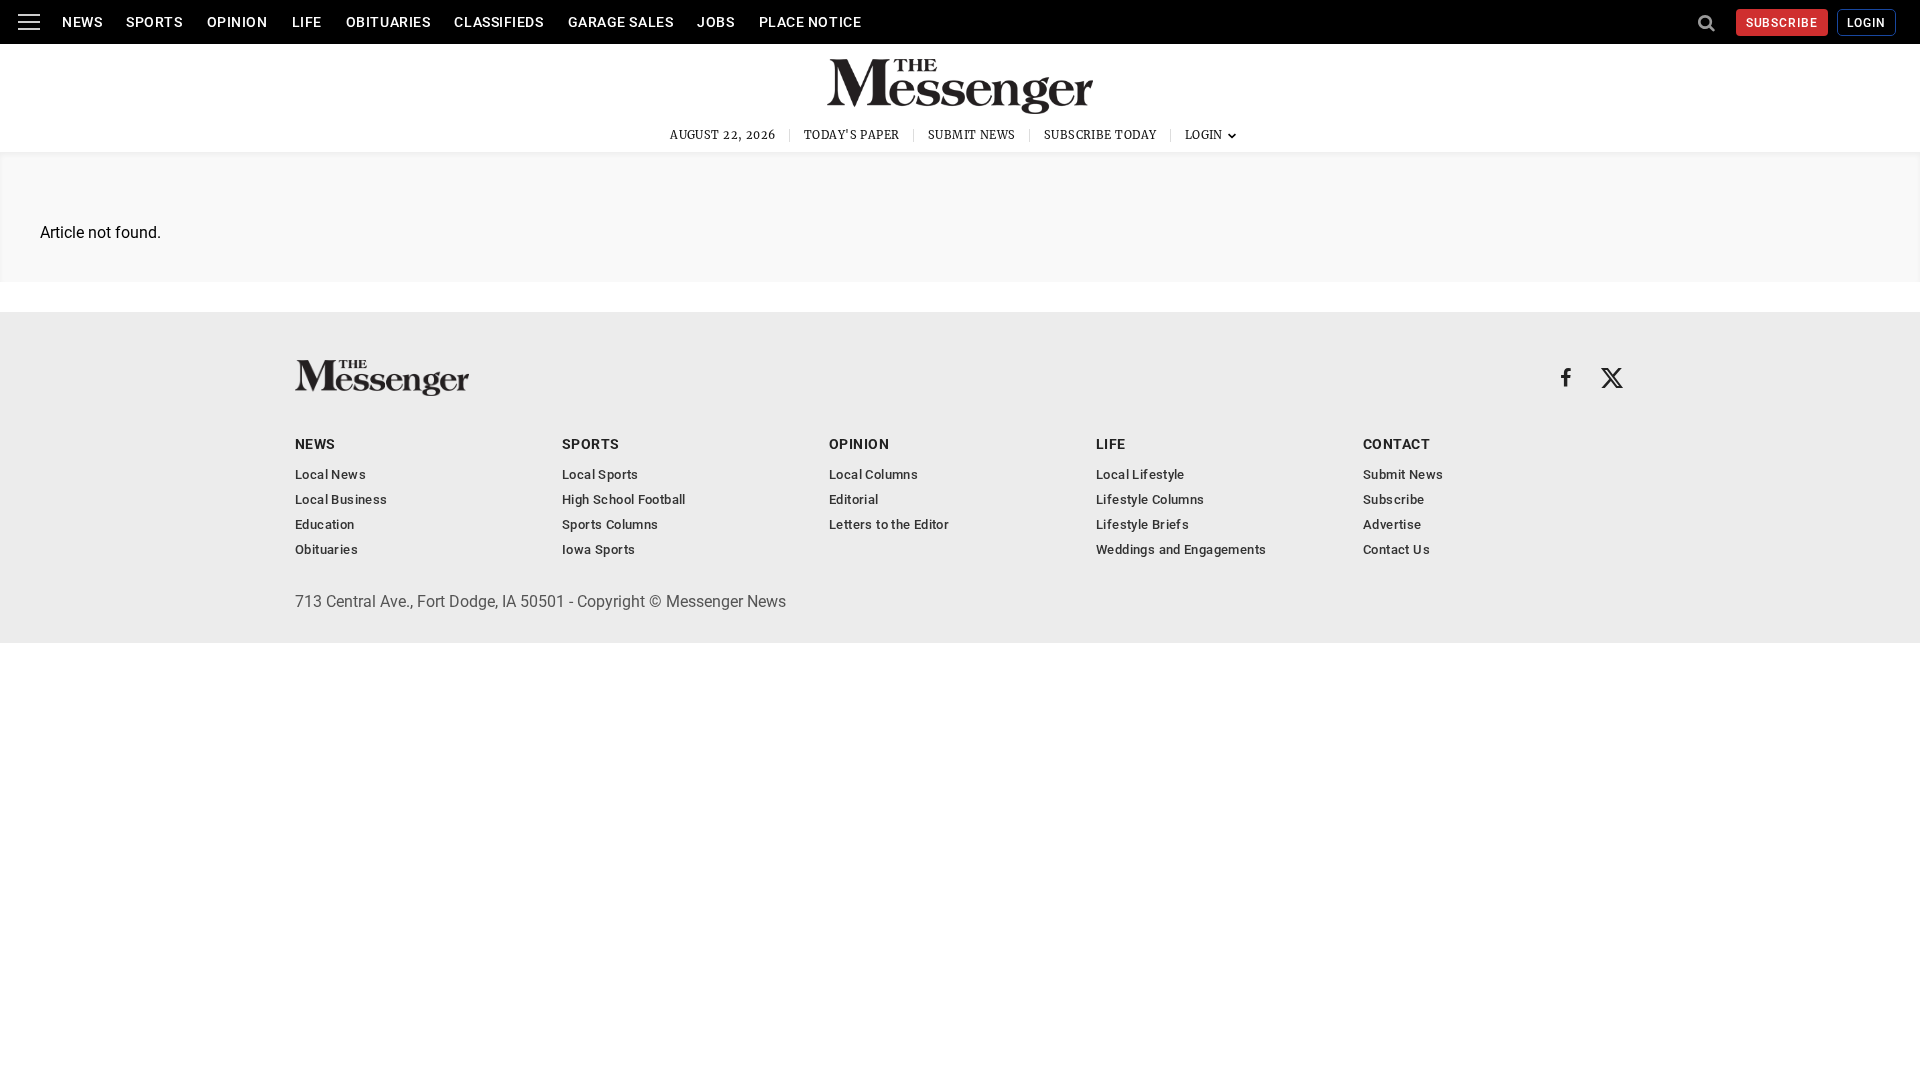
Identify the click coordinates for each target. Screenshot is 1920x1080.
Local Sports (600, 474)
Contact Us (1396, 549)
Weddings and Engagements (1181, 549)
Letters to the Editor (889, 524)
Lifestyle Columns (1150, 499)
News (82, 22)
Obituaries (388, 22)
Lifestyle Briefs (1142, 524)
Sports (154, 22)
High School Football (624, 499)
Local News (330, 474)
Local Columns (873, 474)
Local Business (341, 499)
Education (325, 524)
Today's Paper (852, 135)
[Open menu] (29, 22)
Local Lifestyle (1140, 474)
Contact (1396, 444)
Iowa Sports (598, 549)
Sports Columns (610, 524)
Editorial (854, 499)
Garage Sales (621, 22)
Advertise (1392, 524)
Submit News (972, 135)
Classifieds (498, 22)
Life (307, 22)
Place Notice (810, 22)
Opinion (237, 22)
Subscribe (1782, 23)
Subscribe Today (1100, 135)
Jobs (715, 22)
